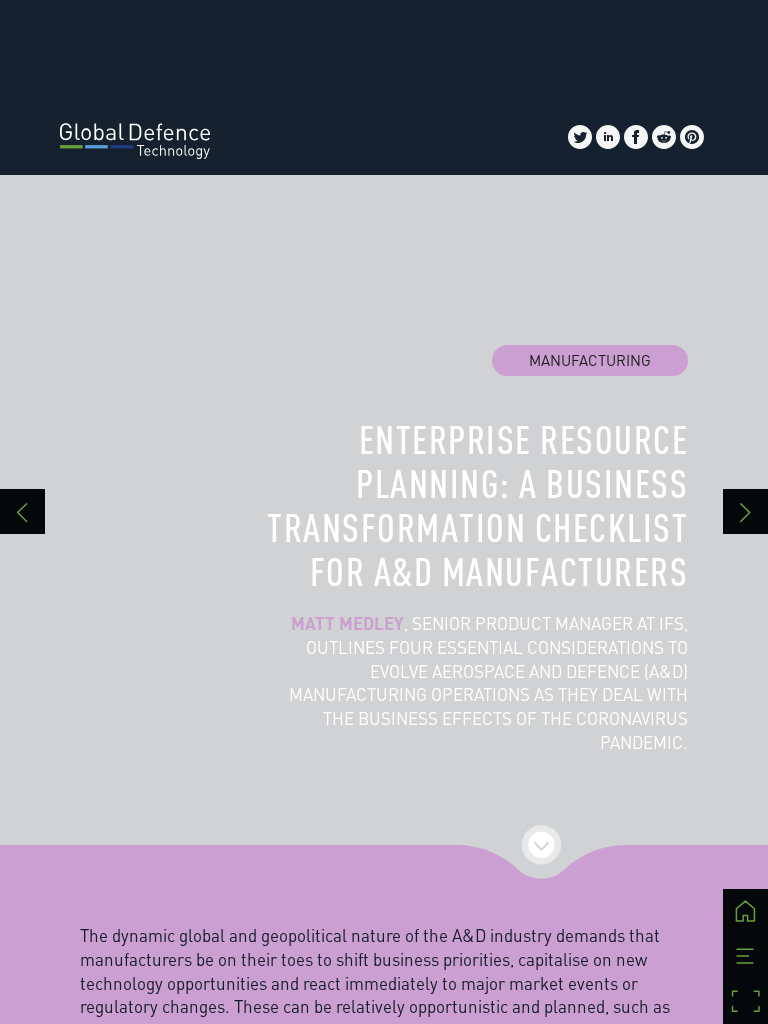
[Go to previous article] (22, 511)
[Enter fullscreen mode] (745, 1001)
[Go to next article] (745, 511)
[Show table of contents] (745, 956)
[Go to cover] (745, 911)
